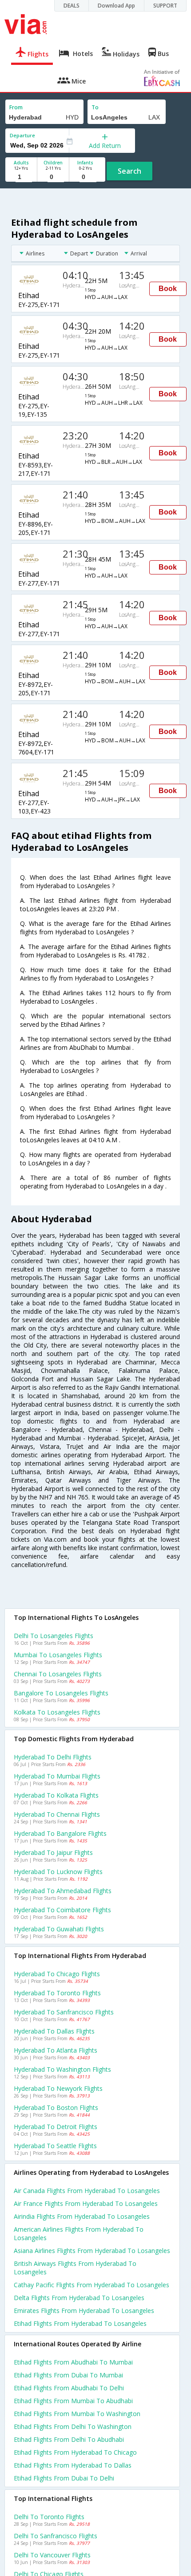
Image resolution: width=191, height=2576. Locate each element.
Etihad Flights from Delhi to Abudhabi (69, 2439)
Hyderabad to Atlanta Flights (56, 2050)
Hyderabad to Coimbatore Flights (62, 1910)
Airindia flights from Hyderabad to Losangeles (82, 2216)
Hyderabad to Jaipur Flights (53, 1852)
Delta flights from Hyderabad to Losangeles (79, 2298)
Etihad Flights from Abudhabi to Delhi (69, 2388)
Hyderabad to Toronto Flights (57, 1993)
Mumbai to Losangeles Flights (58, 1655)
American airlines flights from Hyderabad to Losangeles (79, 2233)
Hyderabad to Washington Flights (62, 2069)
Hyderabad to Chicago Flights (57, 1974)
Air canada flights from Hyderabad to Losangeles (87, 2191)
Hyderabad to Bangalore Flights (60, 1833)
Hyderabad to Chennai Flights (57, 1814)
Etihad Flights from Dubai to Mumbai (68, 2375)
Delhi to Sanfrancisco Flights (56, 2536)
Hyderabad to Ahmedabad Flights (63, 1891)
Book (168, 289)
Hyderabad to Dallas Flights (54, 2031)
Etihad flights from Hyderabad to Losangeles (80, 2323)
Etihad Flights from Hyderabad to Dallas (73, 2465)
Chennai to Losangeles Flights (58, 1674)
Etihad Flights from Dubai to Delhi (64, 2478)
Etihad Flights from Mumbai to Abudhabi (73, 2401)
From (16, 107)
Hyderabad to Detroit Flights (56, 2127)
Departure (22, 135)
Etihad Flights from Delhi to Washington (73, 2426)
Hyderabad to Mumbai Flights (57, 1776)
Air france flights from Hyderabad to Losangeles (86, 2203)
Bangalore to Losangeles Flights (61, 1693)
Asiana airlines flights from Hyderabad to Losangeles (92, 2251)
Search (129, 171)
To (95, 107)
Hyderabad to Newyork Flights (58, 2088)
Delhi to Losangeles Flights (54, 1636)
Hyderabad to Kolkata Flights (56, 1795)
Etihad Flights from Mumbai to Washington (77, 2414)
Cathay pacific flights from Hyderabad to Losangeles (92, 2285)
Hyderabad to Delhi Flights (53, 1757)
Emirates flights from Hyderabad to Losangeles (84, 2311)
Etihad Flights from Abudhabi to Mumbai (73, 2362)
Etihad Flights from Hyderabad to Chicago (75, 2452)
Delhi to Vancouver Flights (52, 2555)
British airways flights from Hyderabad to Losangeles (75, 2268)
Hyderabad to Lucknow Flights (58, 1872)
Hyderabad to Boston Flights (56, 2107)
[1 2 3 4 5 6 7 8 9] (21, 177)
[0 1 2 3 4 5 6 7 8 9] (53, 177)
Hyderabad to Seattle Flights (55, 2146)
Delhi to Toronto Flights (49, 2517)
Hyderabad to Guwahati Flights (59, 1929)
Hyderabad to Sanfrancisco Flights (64, 2012)
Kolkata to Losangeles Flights (57, 1712)
